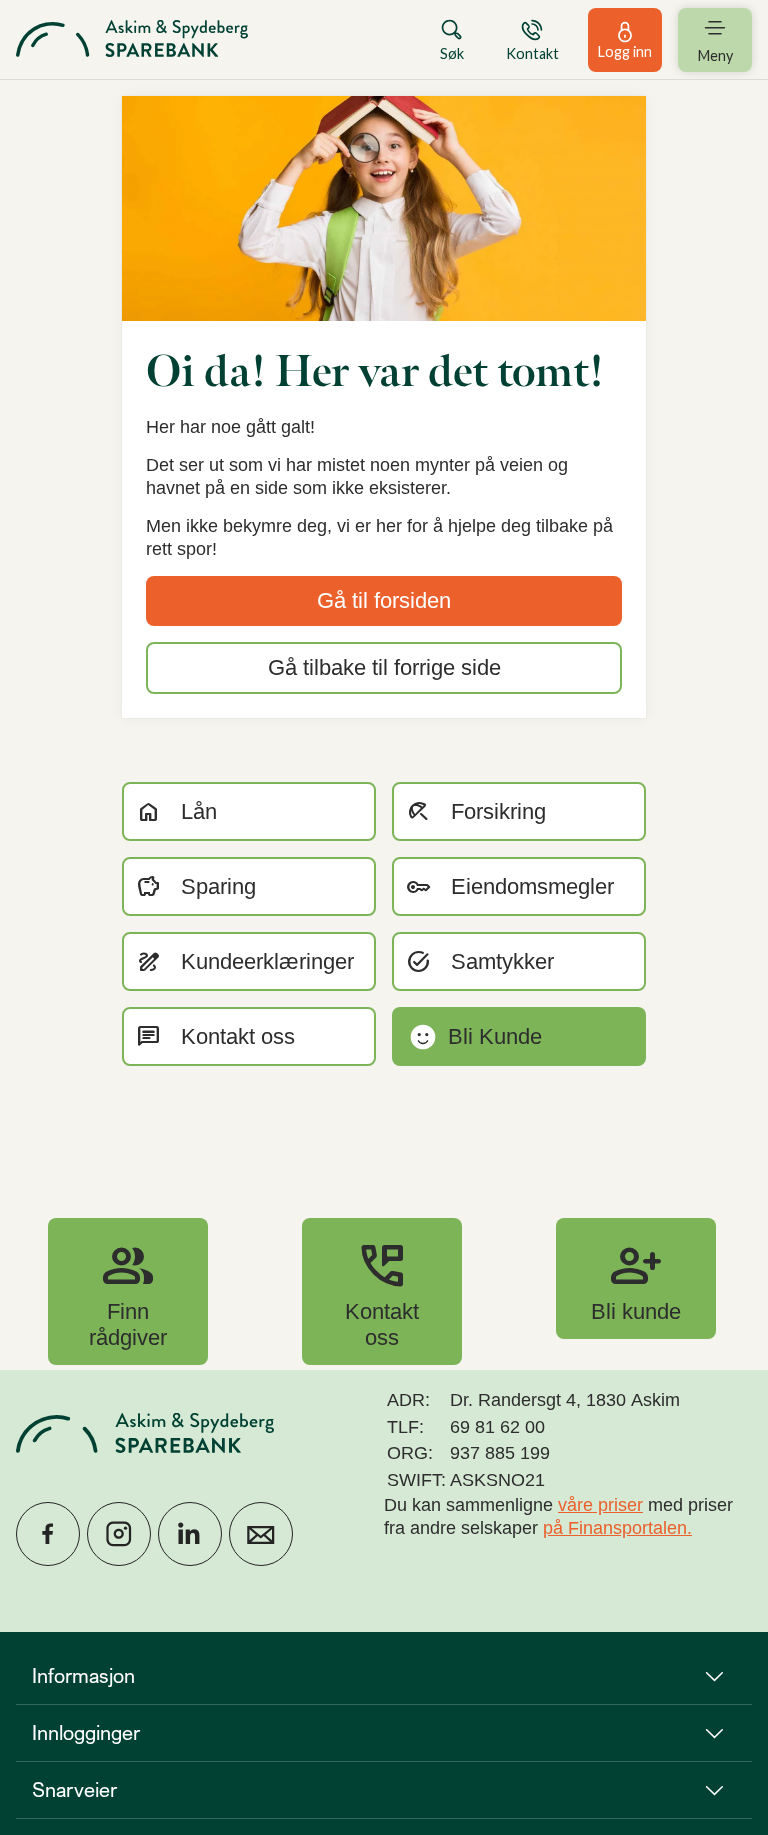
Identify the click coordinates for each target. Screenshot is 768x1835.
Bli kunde (636, 1278)
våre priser (600, 1505)
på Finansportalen (615, 1528)
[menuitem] (132, 39)
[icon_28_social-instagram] (119, 1534)
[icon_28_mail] (261, 1534)
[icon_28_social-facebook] (48, 1534)
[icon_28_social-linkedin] (190, 1534)
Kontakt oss (382, 1291)
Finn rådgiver (128, 1291)
